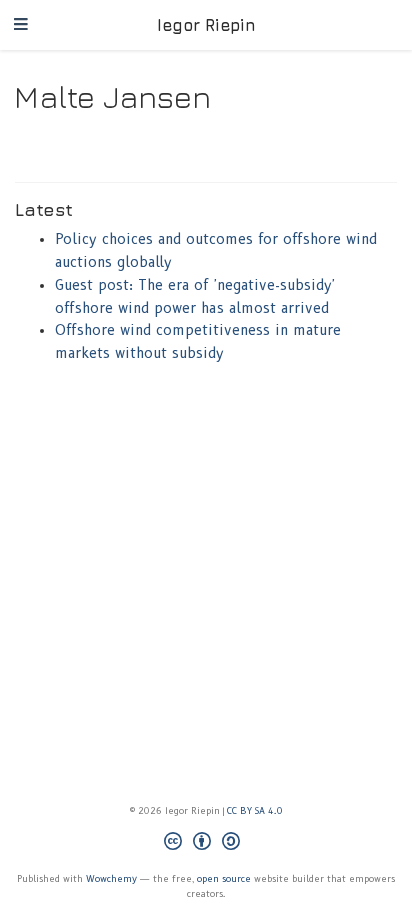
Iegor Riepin (206, 25)
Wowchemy (111, 878)
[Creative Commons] (206, 844)
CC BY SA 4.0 (255, 810)
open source (224, 878)
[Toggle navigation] (21, 25)
